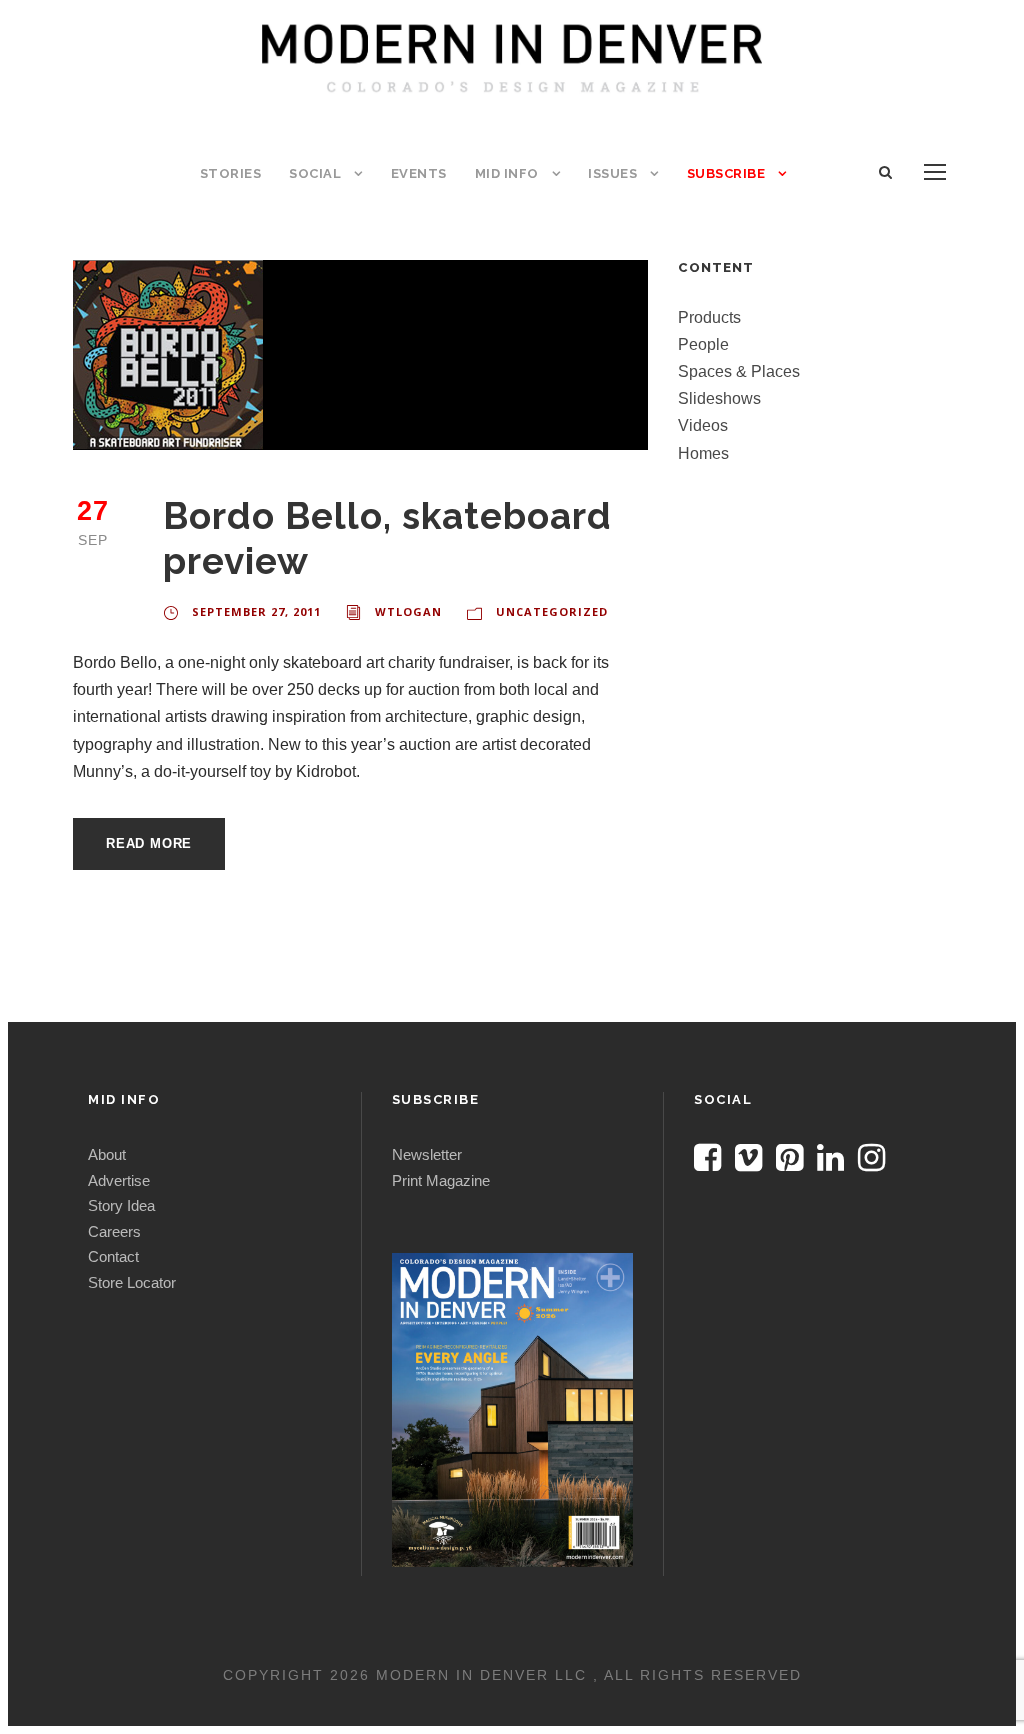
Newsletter (427, 1154)
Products (709, 317)
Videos (703, 425)
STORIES (231, 173)
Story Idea (121, 1205)
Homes (703, 453)
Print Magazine (441, 1180)
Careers (114, 1231)
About (107, 1154)
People (703, 344)
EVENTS (419, 173)
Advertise (119, 1180)
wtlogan (408, 611)
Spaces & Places (739, 371)
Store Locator (132, 1282)
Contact (113, 1256)
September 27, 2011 (256, 611)
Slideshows (719, 398)
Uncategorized (552, 611)
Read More (149, 843)
